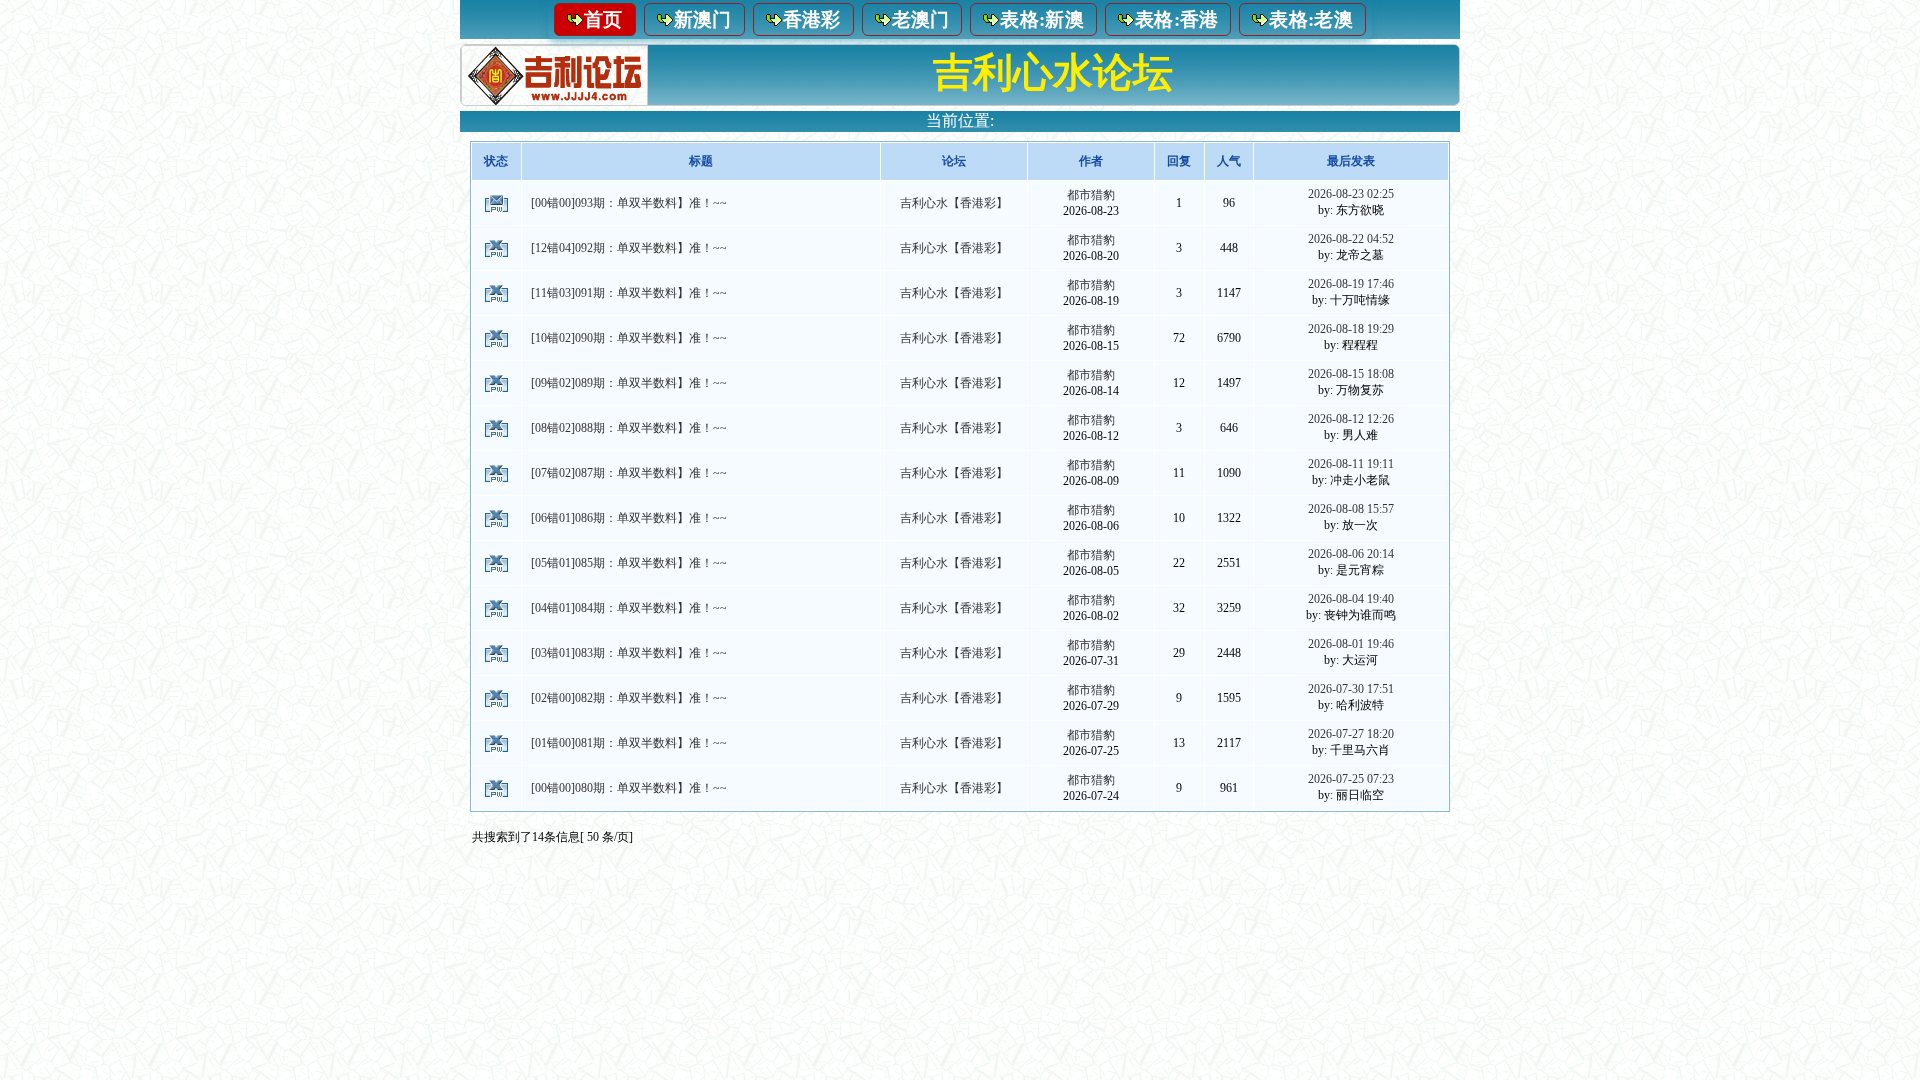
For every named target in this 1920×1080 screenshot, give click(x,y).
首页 (603, 19)
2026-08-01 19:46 (1351, 644)
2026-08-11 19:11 (1351, 464)
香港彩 (812, 19)
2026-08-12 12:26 (1351, 419)
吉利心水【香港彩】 (954, 203)
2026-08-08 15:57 (1351, 509)
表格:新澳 (1042, 19)
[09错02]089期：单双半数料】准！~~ (629, 383)
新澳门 (703, 19)
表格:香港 (1177, 19)
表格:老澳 (1311, 19)
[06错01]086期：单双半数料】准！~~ (629, 518)
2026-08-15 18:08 (1351, 374)
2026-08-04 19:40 (1351, 599)
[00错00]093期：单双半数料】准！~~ (629, 203)
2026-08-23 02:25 (1351, 194)
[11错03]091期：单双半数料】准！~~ (629, 293)
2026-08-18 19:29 (1351, 329)
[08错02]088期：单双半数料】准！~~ (629, 428)
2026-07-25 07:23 (1351, 779)
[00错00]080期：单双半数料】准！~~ (629, 788)
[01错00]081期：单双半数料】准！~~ (629, 743)
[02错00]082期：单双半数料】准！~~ (629, 698)
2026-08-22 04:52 (1351, 239)
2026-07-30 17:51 (1351, 689)
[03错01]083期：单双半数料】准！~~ (629, 653)
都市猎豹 (1091, 195)
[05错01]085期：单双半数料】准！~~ (629, 563)
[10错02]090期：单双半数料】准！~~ (629, 338)
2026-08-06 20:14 (1351, 554)
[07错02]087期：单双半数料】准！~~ (629, 473)
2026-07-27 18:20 (1351, 734)
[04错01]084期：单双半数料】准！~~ (629, 608)
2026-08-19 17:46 (1351, 284)
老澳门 (921, 19)
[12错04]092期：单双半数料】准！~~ (629, 248)
